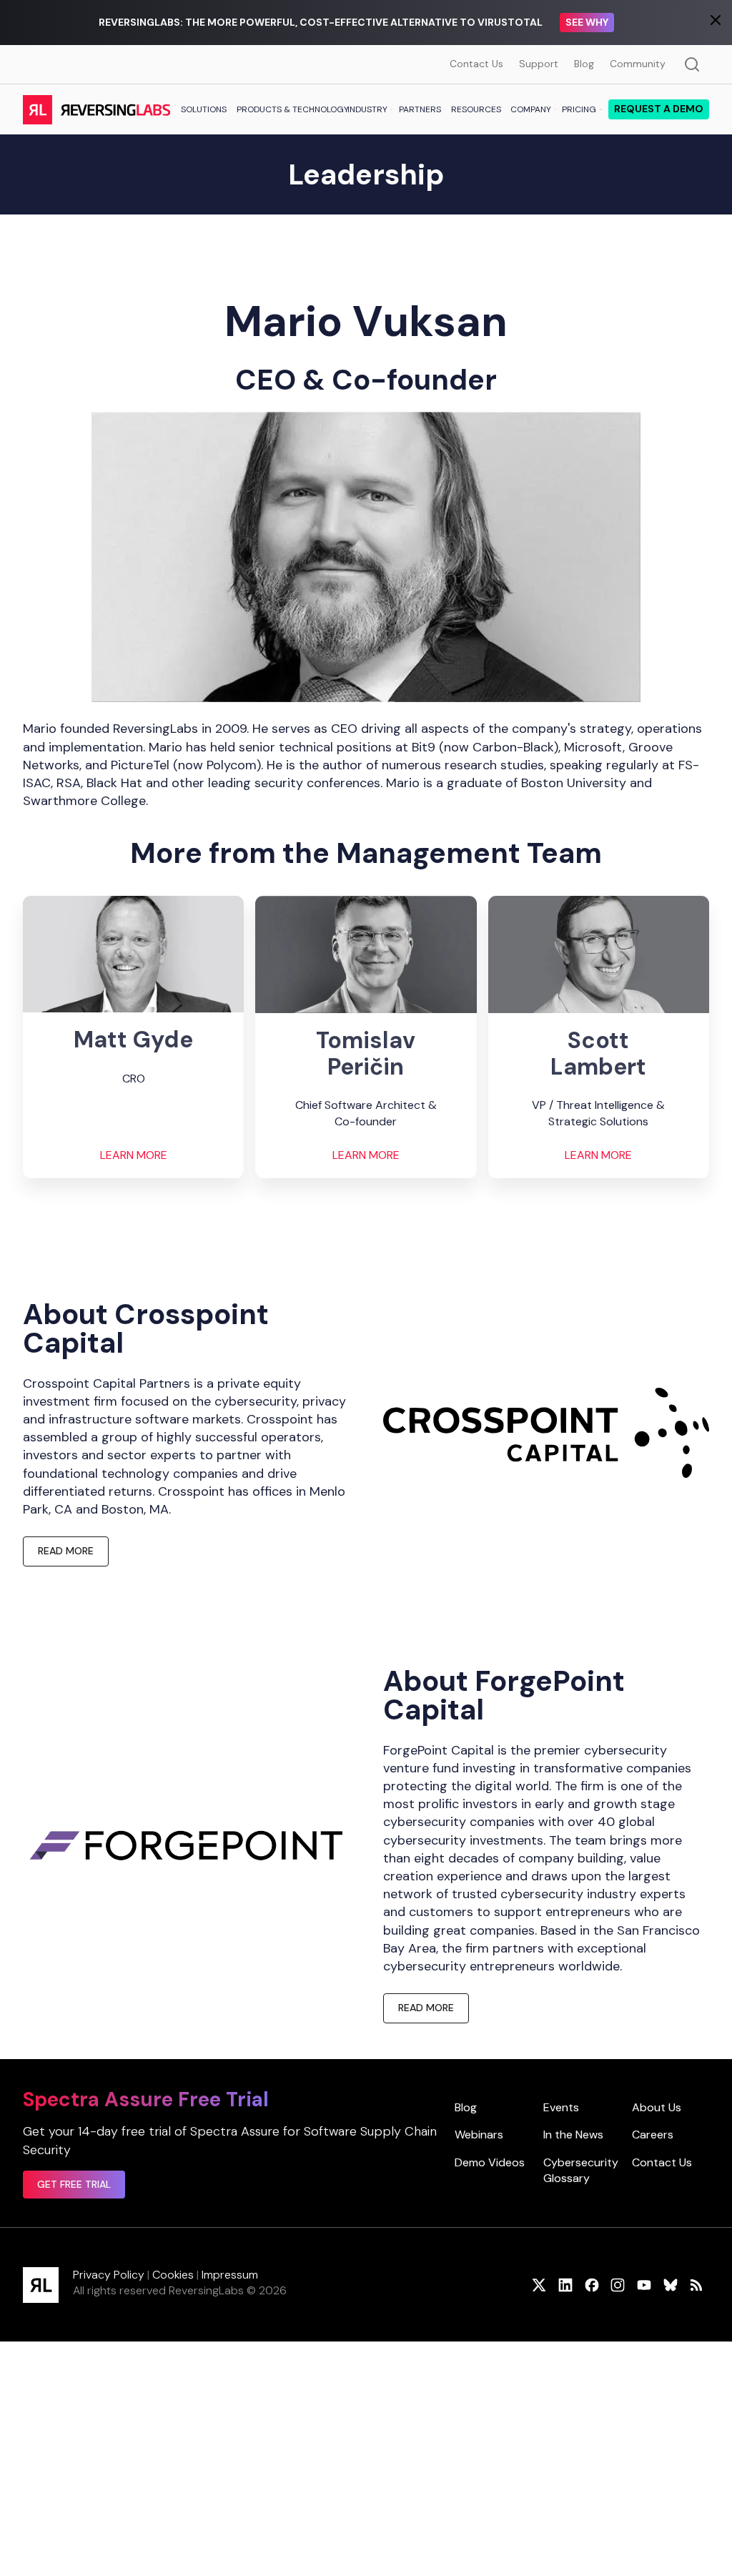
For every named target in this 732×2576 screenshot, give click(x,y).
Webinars (479, 2135)
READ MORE (66, 1551)
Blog (584, 64)
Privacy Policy (109, 2275)
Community (638, 64)
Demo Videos (490, 2162)
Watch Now (641, 22)
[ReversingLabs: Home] (96, 109)
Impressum (230, 2275)
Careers (653, 2135)
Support (539, 64)
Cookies (173, 2275)
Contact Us (476, 64)
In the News (573, 2135)
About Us (657, 2107)
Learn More (134, 1155)
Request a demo (659, 109)
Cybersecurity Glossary (581, 2170)
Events (561, 2107)
